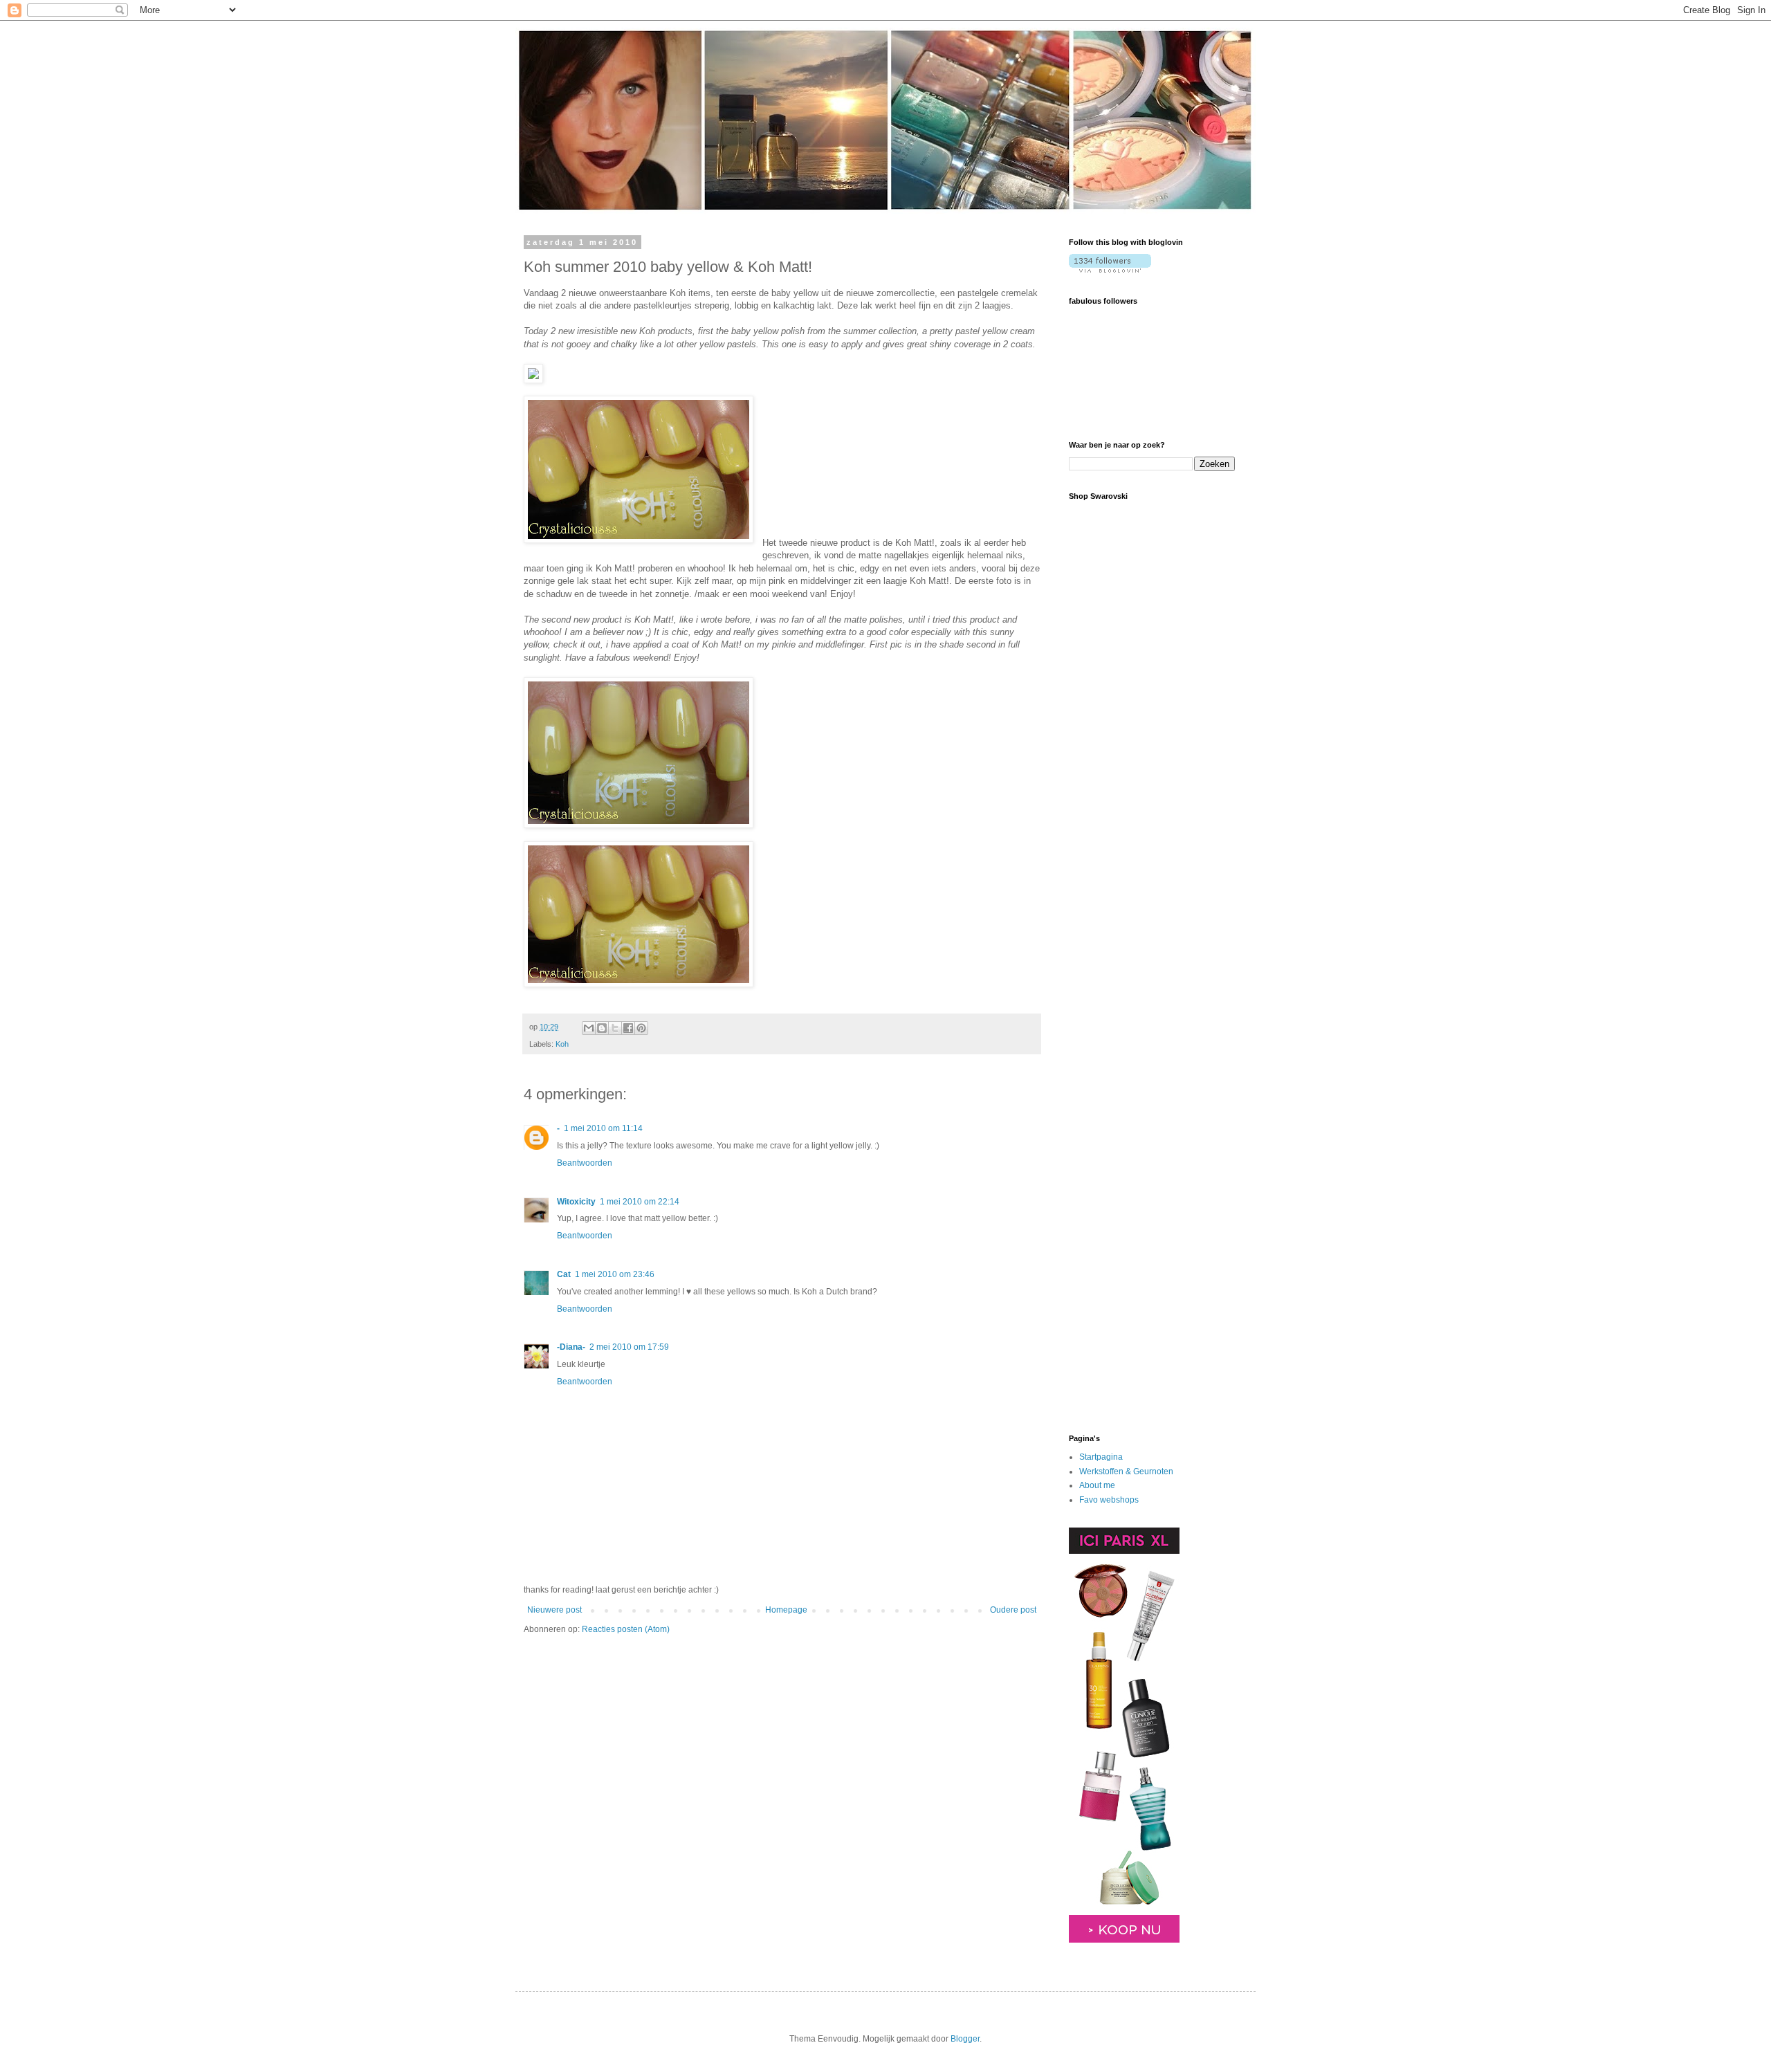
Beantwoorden (585, 1163)
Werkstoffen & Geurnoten (1126, 1472)
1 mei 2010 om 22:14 (640, 1202)
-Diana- (571, 1347)
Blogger (965, 2039)
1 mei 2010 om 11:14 (603, 1128)
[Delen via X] (615, 1028)
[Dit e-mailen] (589, 1028)
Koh (562, 1044)
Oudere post (1013, 1610)
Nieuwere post (554, 1610)
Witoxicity (576, 1202)
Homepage (786, 1610)
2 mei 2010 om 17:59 (629, 1347)
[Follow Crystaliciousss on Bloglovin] (1110, 270)
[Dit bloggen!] (602, 1028)
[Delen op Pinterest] (641, 1028)
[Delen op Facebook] (628, 1028)
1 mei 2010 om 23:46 (615, 1274)
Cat (564, 1274)
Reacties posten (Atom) (626, 1629)
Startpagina (1101, 1457)
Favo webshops (1109, 1500)
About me (1097, 1485)
